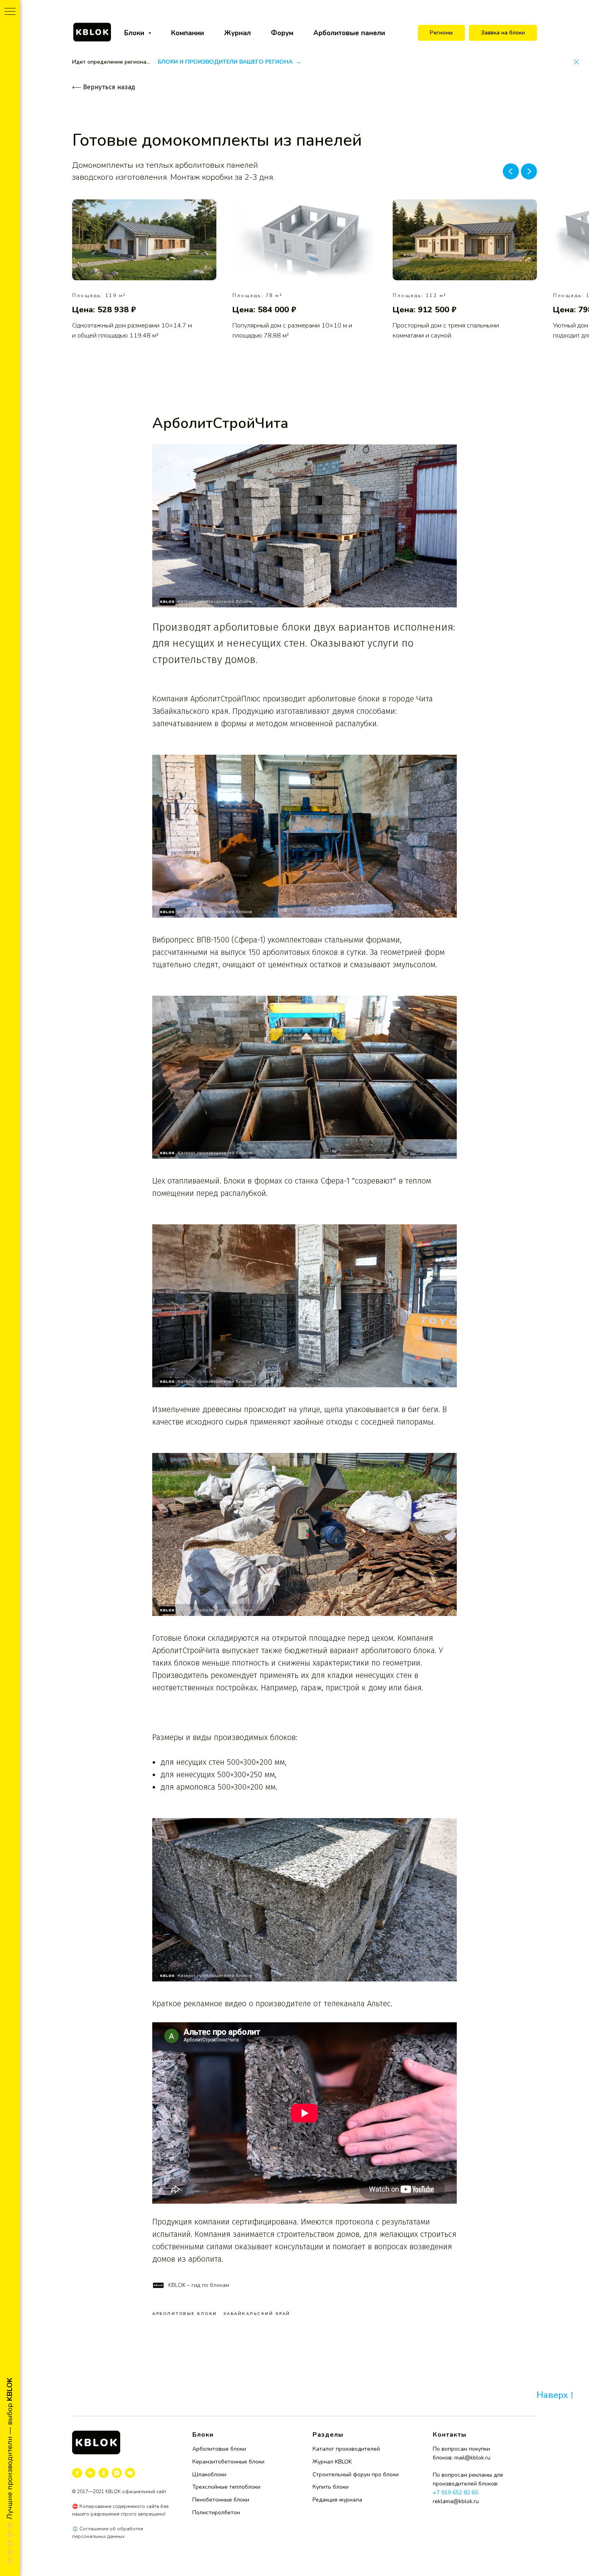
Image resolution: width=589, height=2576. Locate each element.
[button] (503, 33)
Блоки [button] (135, 33)
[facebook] (77, 2473)
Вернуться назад (104, 87)
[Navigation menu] (10, 12)
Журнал (237, 33)
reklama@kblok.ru (456, 2501)
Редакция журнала (337, 2500)
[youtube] (130, 2473)
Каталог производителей (346, 2449)
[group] (144, 270)
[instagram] (117, 2473)
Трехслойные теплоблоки (226, 2487)
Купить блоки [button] (331, 2487)
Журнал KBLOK (332, 2462)
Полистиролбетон (216, 2513)
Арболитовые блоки (219, 2449)
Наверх (552, 2395)
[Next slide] (529, 171)
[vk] (90, 2473)
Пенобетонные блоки (221, 2500)
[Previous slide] (511, 171)
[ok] (104, 2473)
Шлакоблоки (209, 2475)
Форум (282, 33)
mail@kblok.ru (472, 2458)
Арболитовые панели (349, 33)
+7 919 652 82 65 (455, 2493)
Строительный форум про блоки (356, 2475)
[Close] (576, 62)
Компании (188, 33)
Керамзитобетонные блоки (228, 2462)
